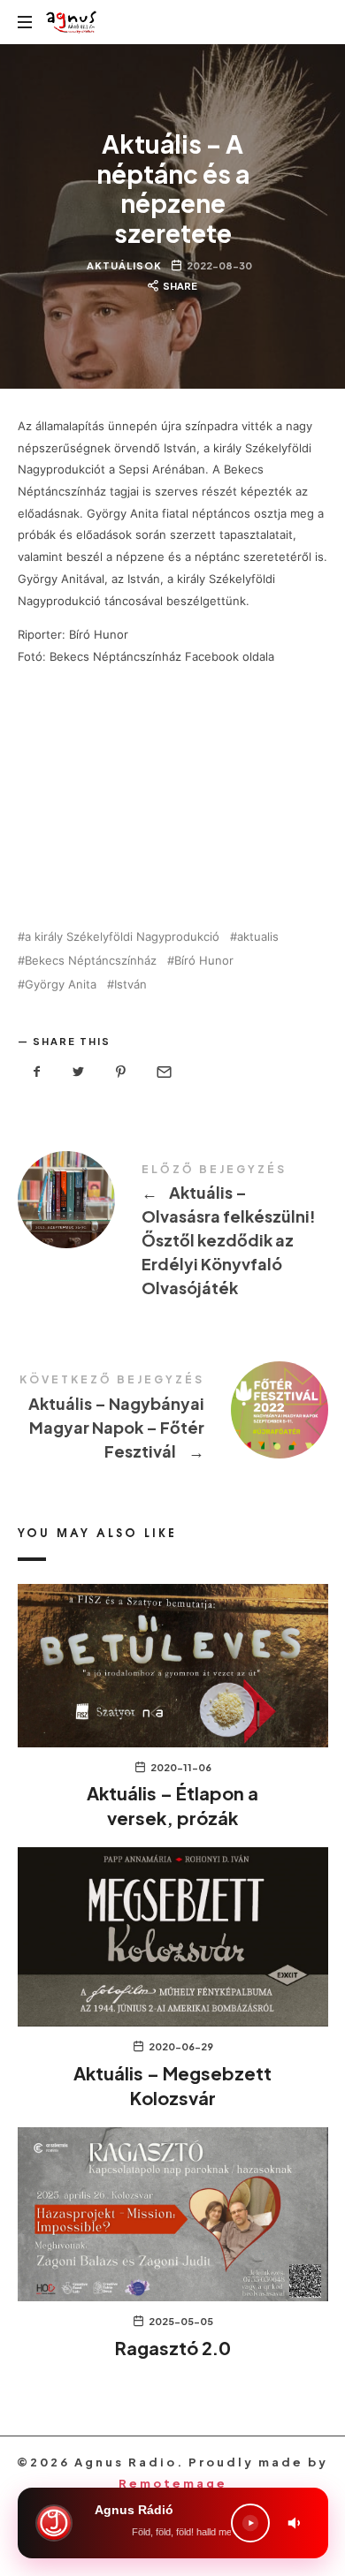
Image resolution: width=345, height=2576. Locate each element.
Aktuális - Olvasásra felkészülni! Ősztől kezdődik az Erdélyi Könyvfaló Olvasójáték (173, 1234)
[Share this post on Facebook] (37, 1072)
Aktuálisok (124, 265)
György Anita (61, 985)
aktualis (258, 937)
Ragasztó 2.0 (173, 2348)
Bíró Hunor (204, 961)
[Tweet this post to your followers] (79, 1072)
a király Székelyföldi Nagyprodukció (122, 937)
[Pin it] (121, 1072)
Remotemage (173, 2483)
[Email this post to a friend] (163, 1072)
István (130, 985)
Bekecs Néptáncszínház (91, 961)
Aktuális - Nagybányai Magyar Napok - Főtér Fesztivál (173, 1420)
